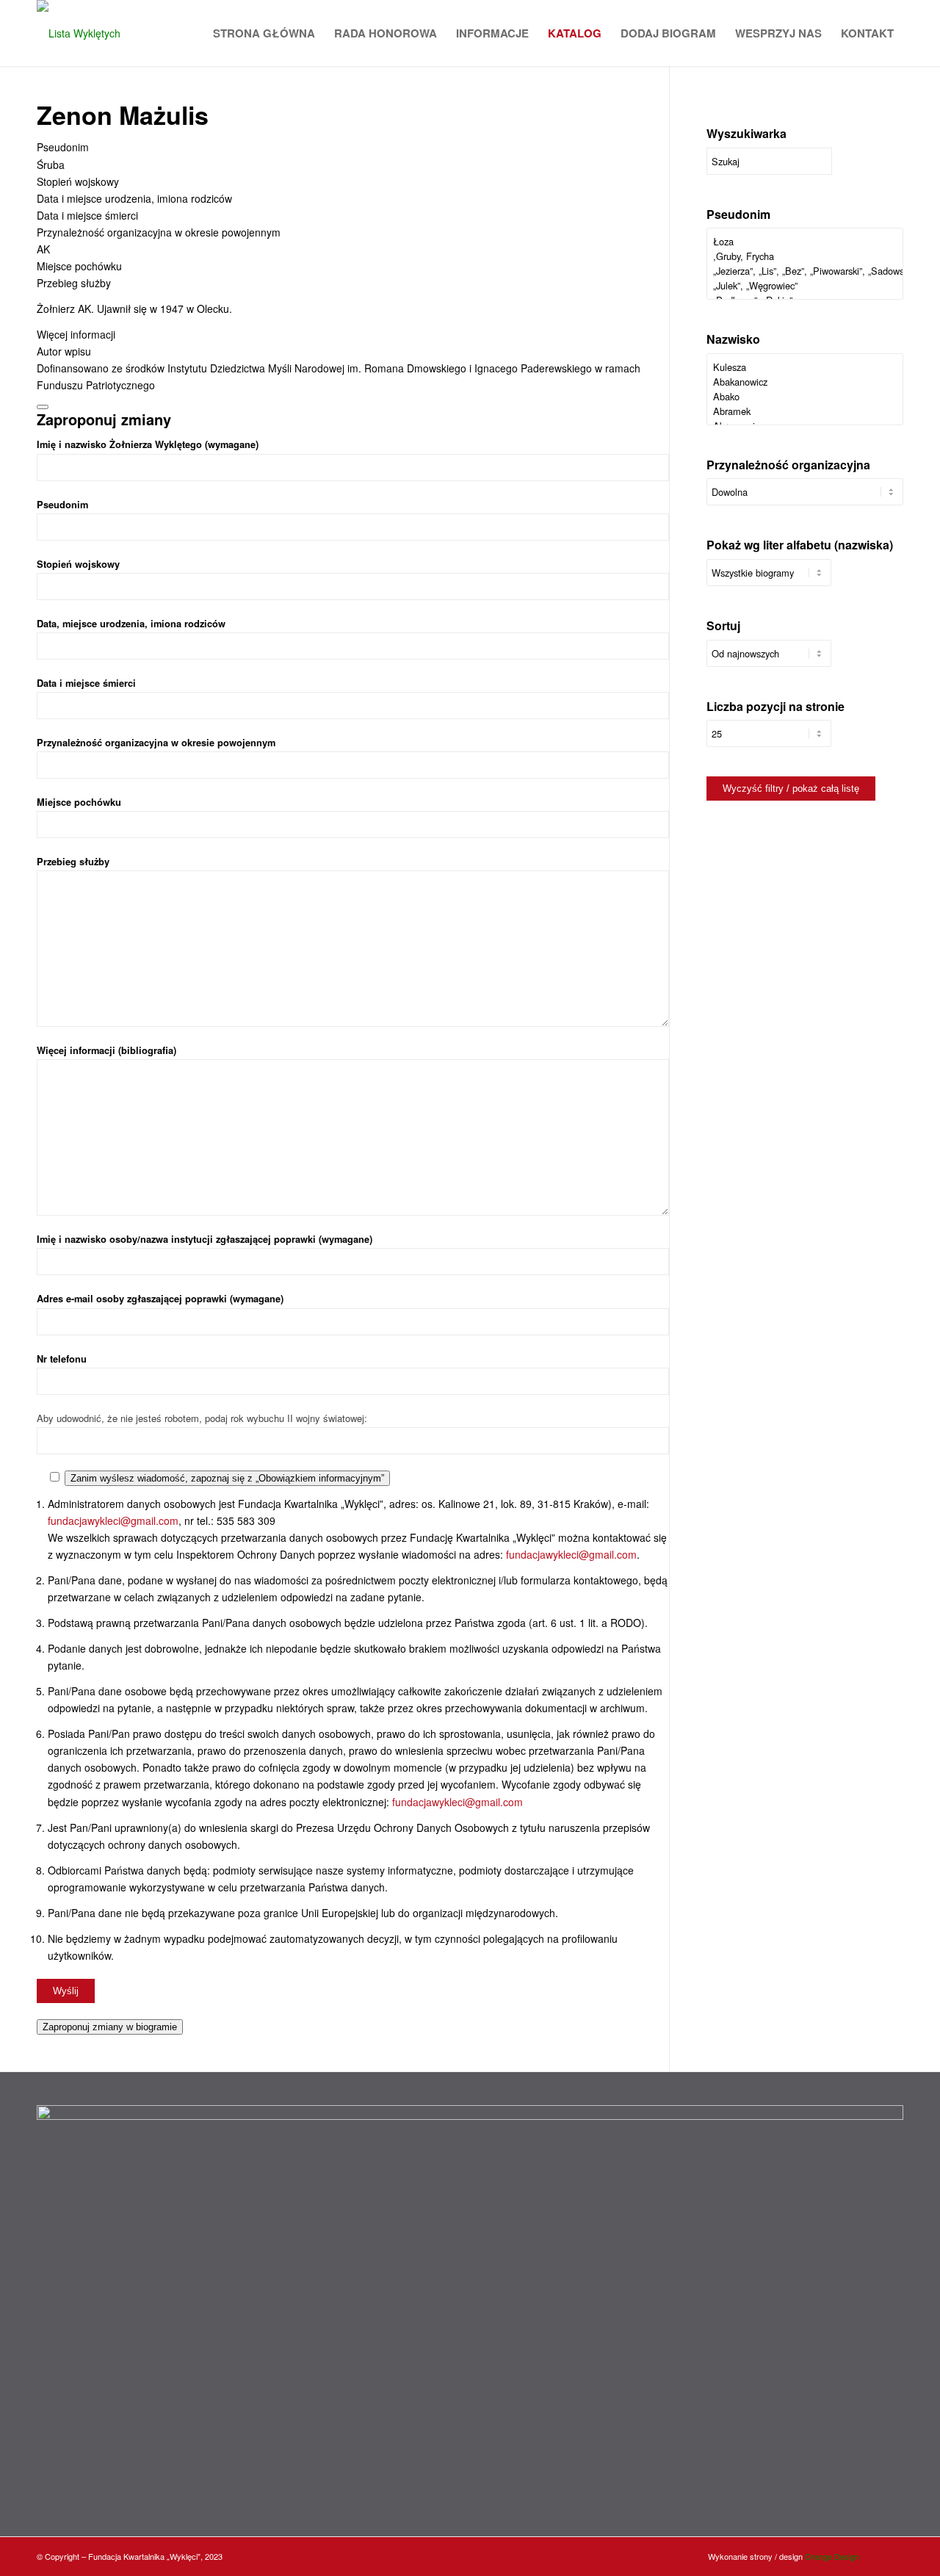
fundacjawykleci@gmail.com (113, 1520)
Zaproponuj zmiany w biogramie (110, 2027)
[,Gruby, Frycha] (805, 256)
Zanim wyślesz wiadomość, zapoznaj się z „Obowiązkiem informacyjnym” (227, 1478)
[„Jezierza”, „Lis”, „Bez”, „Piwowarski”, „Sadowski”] (805, 271)
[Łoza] (805, 242)
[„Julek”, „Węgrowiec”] (805, 286)
